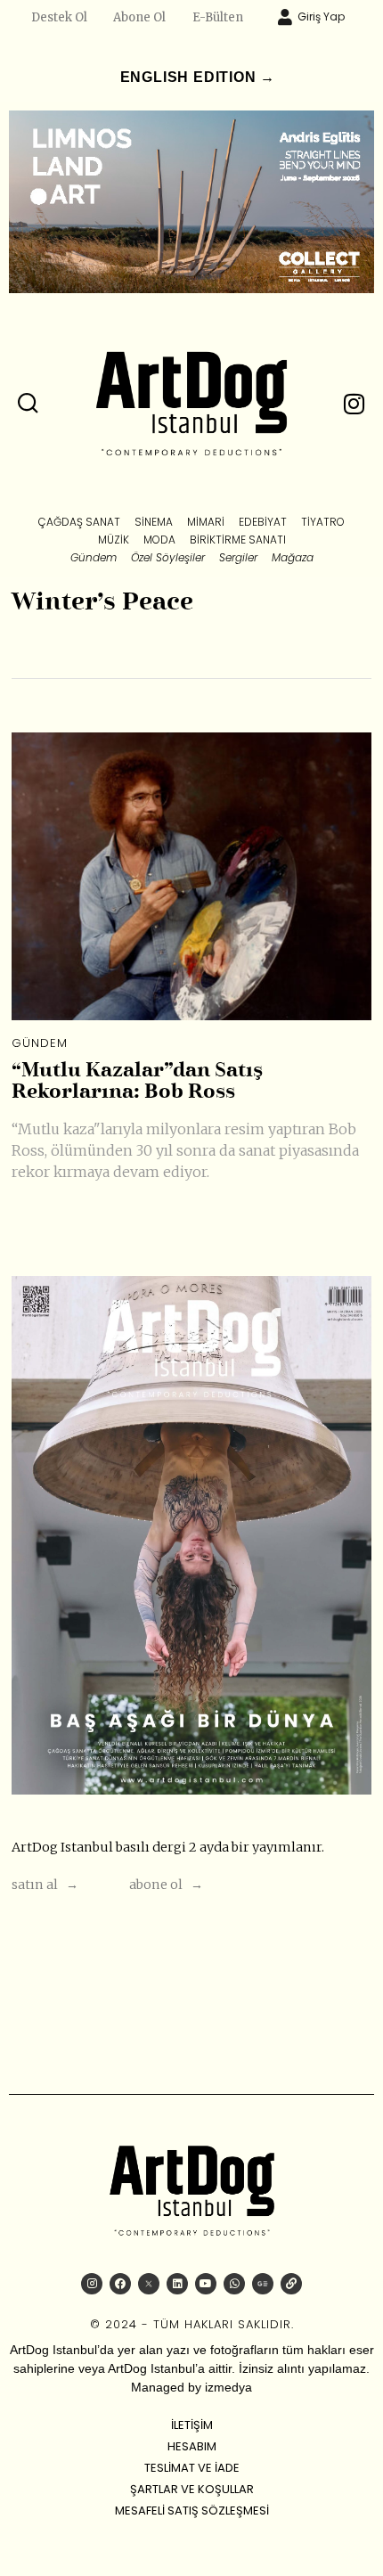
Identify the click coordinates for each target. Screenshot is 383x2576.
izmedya (228, 2387)
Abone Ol (139, 17)
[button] (29, 404)
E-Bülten (218, 17)
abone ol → (166, 1885)
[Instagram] (92, 2284)
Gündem (40, 1043)
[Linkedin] (177, 2284)
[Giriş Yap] (285, 17)
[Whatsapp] (234, 2284)
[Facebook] (120, 2284)
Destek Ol (59, 17)
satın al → (45, 1885)
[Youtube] (206, 2284)
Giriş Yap (321, 16)
